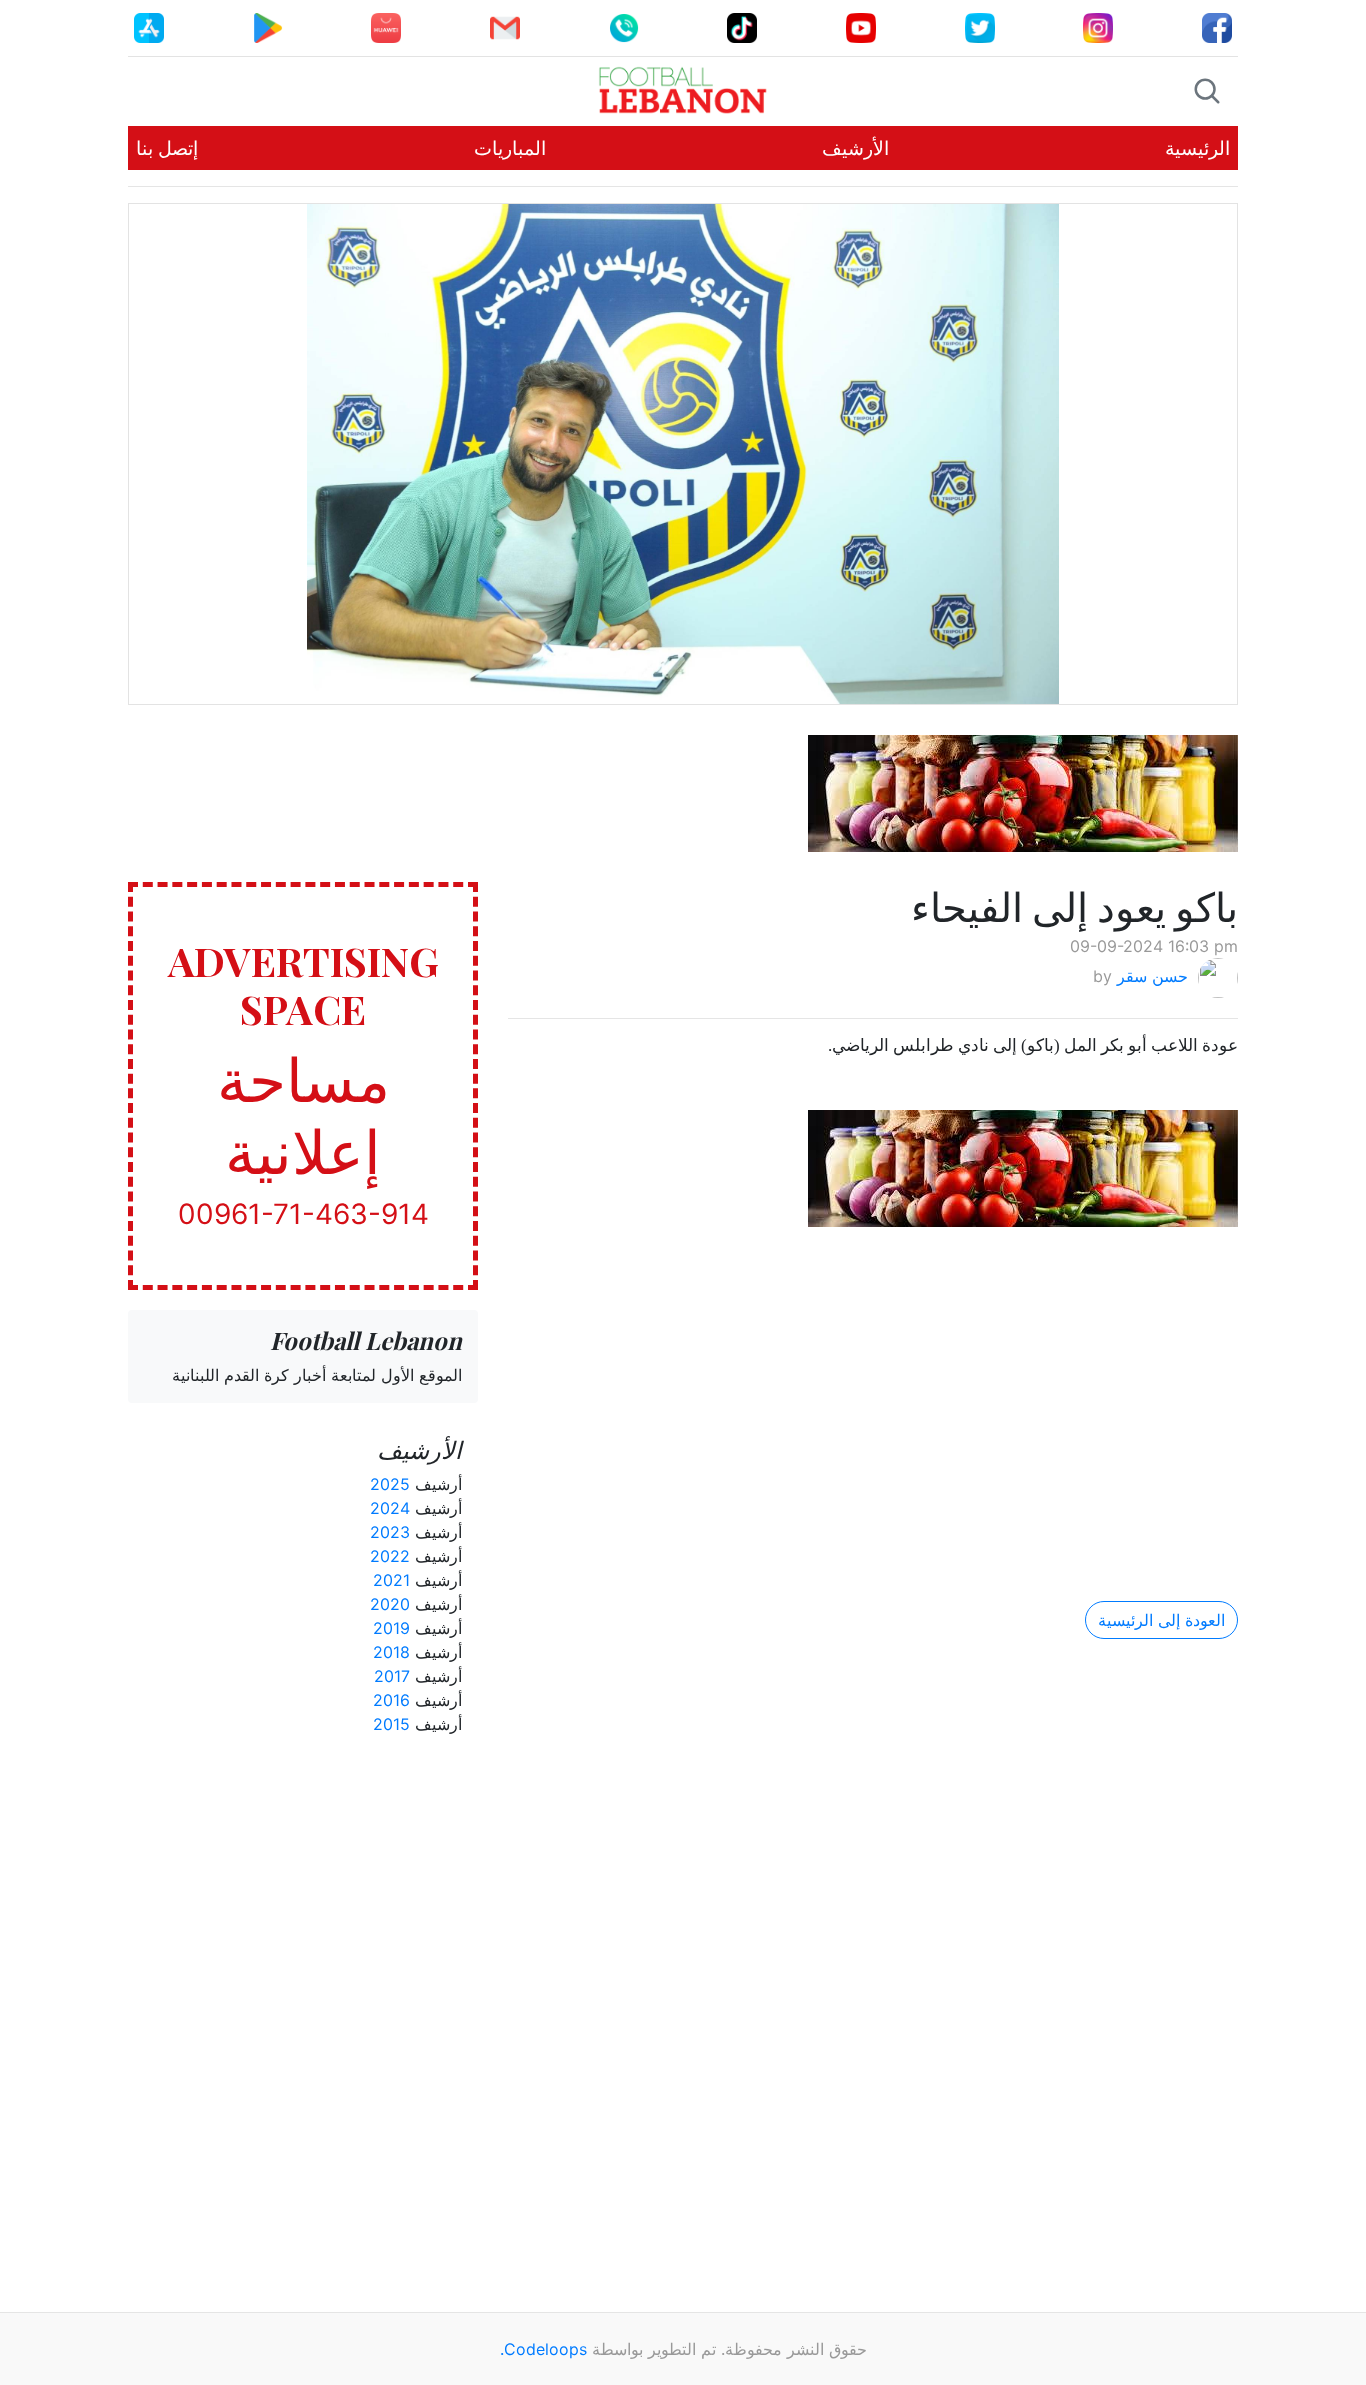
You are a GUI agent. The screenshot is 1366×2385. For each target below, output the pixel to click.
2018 (391, 1652)
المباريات (510, 148)
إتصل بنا (167, 148)
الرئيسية (1197, 148)
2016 (391, 1700)
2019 (391, 1628)
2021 (391, 1580)
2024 (390, 1508)
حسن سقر (1152, 977)
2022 (390, 1556)
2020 (390, 1604)
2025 (390, 1484)
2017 (392, 1676)
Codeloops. (543, 2349)
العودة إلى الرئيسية (1161, 1620)
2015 (391, 1724)
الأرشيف (855, 148)
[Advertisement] (873, 1397)
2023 (390, 1532)
